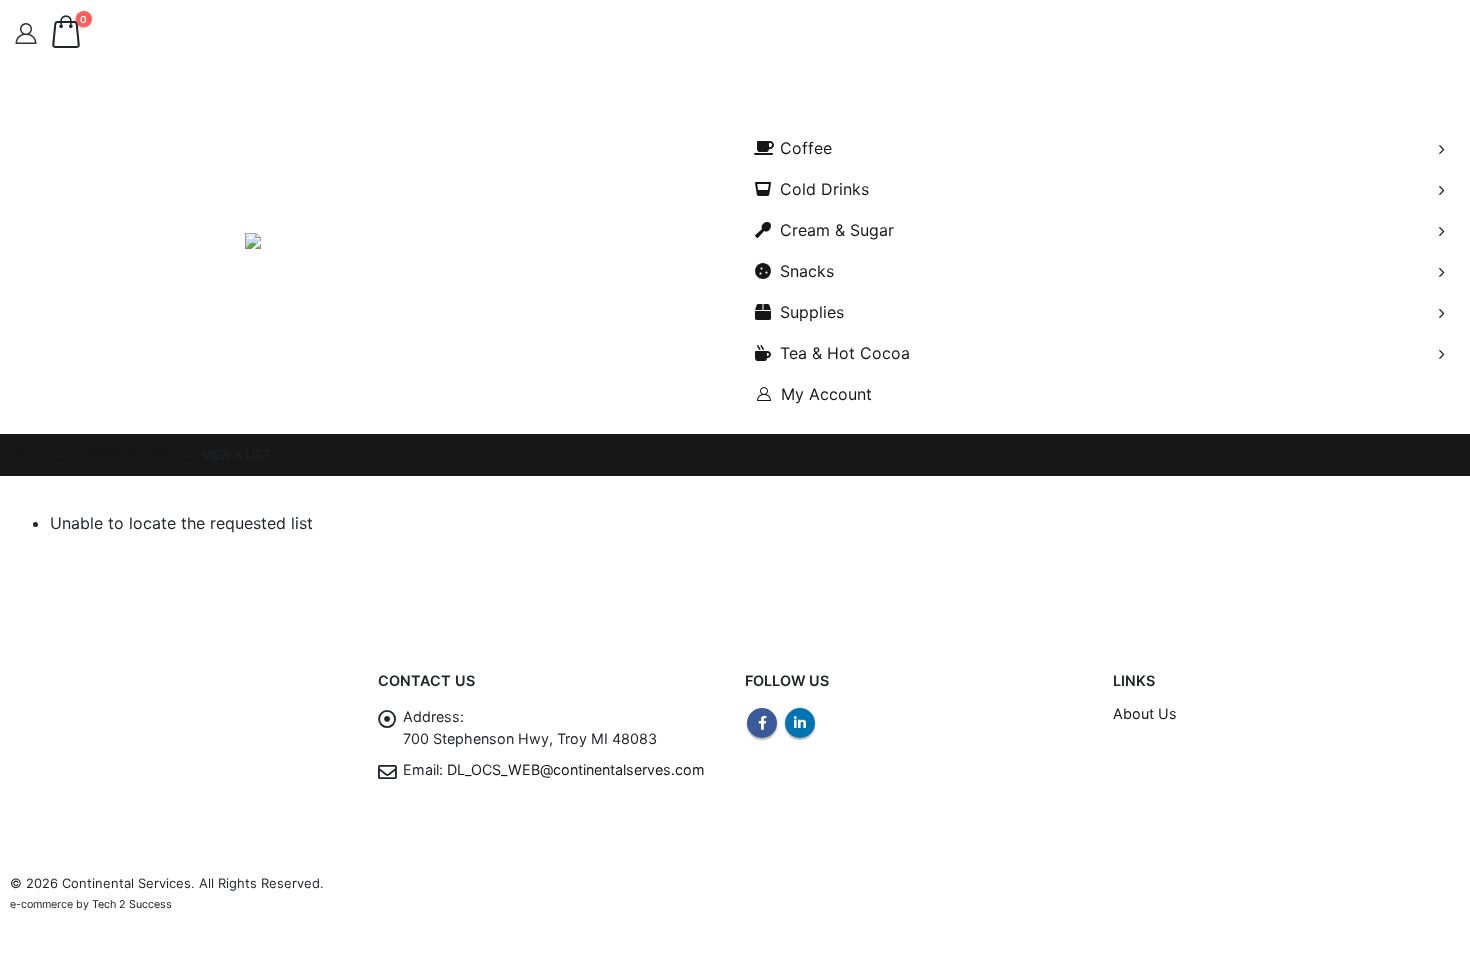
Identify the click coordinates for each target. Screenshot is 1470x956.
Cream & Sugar (837, 230)
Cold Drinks (824, 189)
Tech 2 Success (132, 904)
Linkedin (800, 723)
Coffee (806, 148)
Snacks (807, 271)
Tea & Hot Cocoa (845, 353)
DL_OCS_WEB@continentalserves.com (576, 769)
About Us (1145, 713)
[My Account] (26, 34)
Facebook (762, 723)
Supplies (812, 312)
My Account (826, 394)
